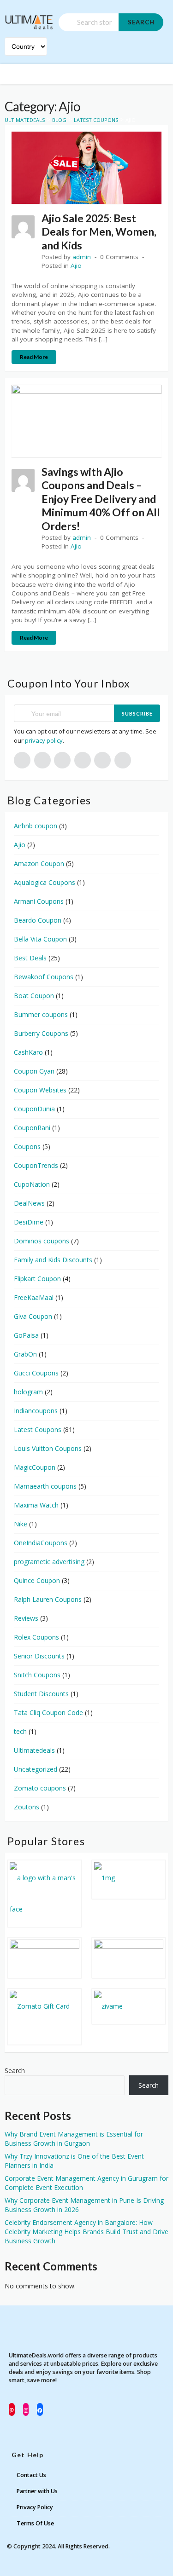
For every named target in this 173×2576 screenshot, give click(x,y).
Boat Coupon (34, 996)
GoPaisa (26, 1335)
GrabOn (25, 1354)
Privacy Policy (35, 2507)
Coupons (27, 1146)
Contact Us (31, 2475)
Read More (34, 357)
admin (82, 257)
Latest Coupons (38, 1430)
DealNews (29, 1203)
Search (141, 22)
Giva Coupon (33, 1316)
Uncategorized (36, 1769)
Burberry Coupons (41, 1033)
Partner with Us (37, 2491)
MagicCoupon (35, 1467)
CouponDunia (34, 1109)
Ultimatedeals (34, 1750)
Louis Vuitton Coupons (48, 1448)
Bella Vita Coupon (40, 939)
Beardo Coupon (38, 920)
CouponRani (32, 1128)
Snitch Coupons (37, 1675)
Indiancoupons (36, 1411)
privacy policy (44, 740)
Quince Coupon (37, 1580)
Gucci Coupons (36, 1373)
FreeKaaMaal (34, 1297)
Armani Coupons (39, 901)
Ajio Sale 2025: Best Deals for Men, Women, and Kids (99, 232)
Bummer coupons (41, 1014)
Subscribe (137, 713)
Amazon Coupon (39, 863)
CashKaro (28, 1052)
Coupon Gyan (34, 1071)
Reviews (26, 1618)
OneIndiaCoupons (41, 1543)
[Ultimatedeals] (29, 18)
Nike (21, 1524)
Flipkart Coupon (37, 1279)
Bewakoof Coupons (44, 977)
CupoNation (32, 1184)
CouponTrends (36, 1165)
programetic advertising (49, 1562)
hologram (28, 1392)
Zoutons (27, 1807)
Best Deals (30, 958)
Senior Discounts (39, 1656)
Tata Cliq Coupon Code (48, 1713)
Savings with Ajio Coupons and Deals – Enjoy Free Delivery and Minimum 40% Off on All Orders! (101, 499)
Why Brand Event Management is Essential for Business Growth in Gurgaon (74, 2139)
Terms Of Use (35, 2523)
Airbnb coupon (36, 826)
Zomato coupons (40, 1788)
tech (20, 1731)
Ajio (76, 266)
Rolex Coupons (36, 1637)
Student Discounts (41, 1694)
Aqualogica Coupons (45, 882)
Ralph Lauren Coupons (48, 1599)
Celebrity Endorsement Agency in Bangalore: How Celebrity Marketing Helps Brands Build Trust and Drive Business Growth (86, 2232)
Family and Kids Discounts (53, 1260)
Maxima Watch (36, 1505)
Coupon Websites (40, 1090)
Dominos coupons (42, 1241)
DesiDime (29, 1222)
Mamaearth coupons (45, 1486)
